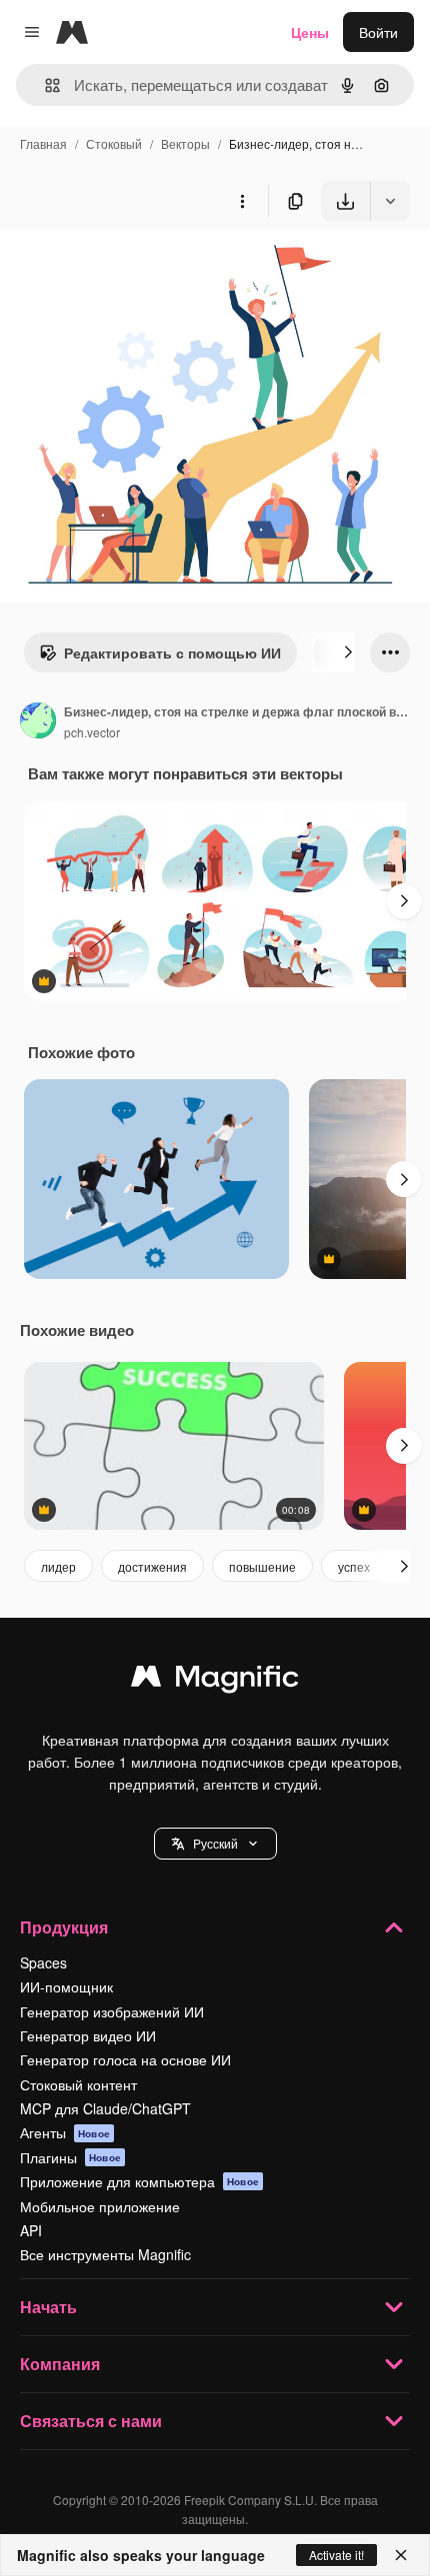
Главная (43, 143)
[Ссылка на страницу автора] (38, 722)
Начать (48, 2307)
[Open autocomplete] (44, 85)
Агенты (65, 2132)
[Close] (401, 2555)
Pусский (215, 1843)
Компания (60, 2364)
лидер (58, 1566)
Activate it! (336, 2555)
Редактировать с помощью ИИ (172, 652)
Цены (310, 32)
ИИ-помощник (66, 1986)
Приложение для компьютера (139, 2181)
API (31, 2230)
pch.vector (92, 732)
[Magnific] (215, 1681)
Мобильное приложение (100, 2206)
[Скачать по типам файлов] (390, 201)
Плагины (70, 2157)
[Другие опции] (242, 201)
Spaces (43, 1962)
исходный (134, 267)
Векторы (185, 143)
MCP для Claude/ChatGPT (105, 2108)
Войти (378, 32)
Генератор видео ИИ (88, 2035)
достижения (152, 1566)
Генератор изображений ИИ (112, 2011)
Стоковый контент (78, 2084)
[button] (215, 1844)
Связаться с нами (91, 2421)
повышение (262, 1566)
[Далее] (348, 652)
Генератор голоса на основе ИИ (125, 2059)
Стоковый (114, 143)
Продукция (64, 1927)
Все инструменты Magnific (105, 2254)
